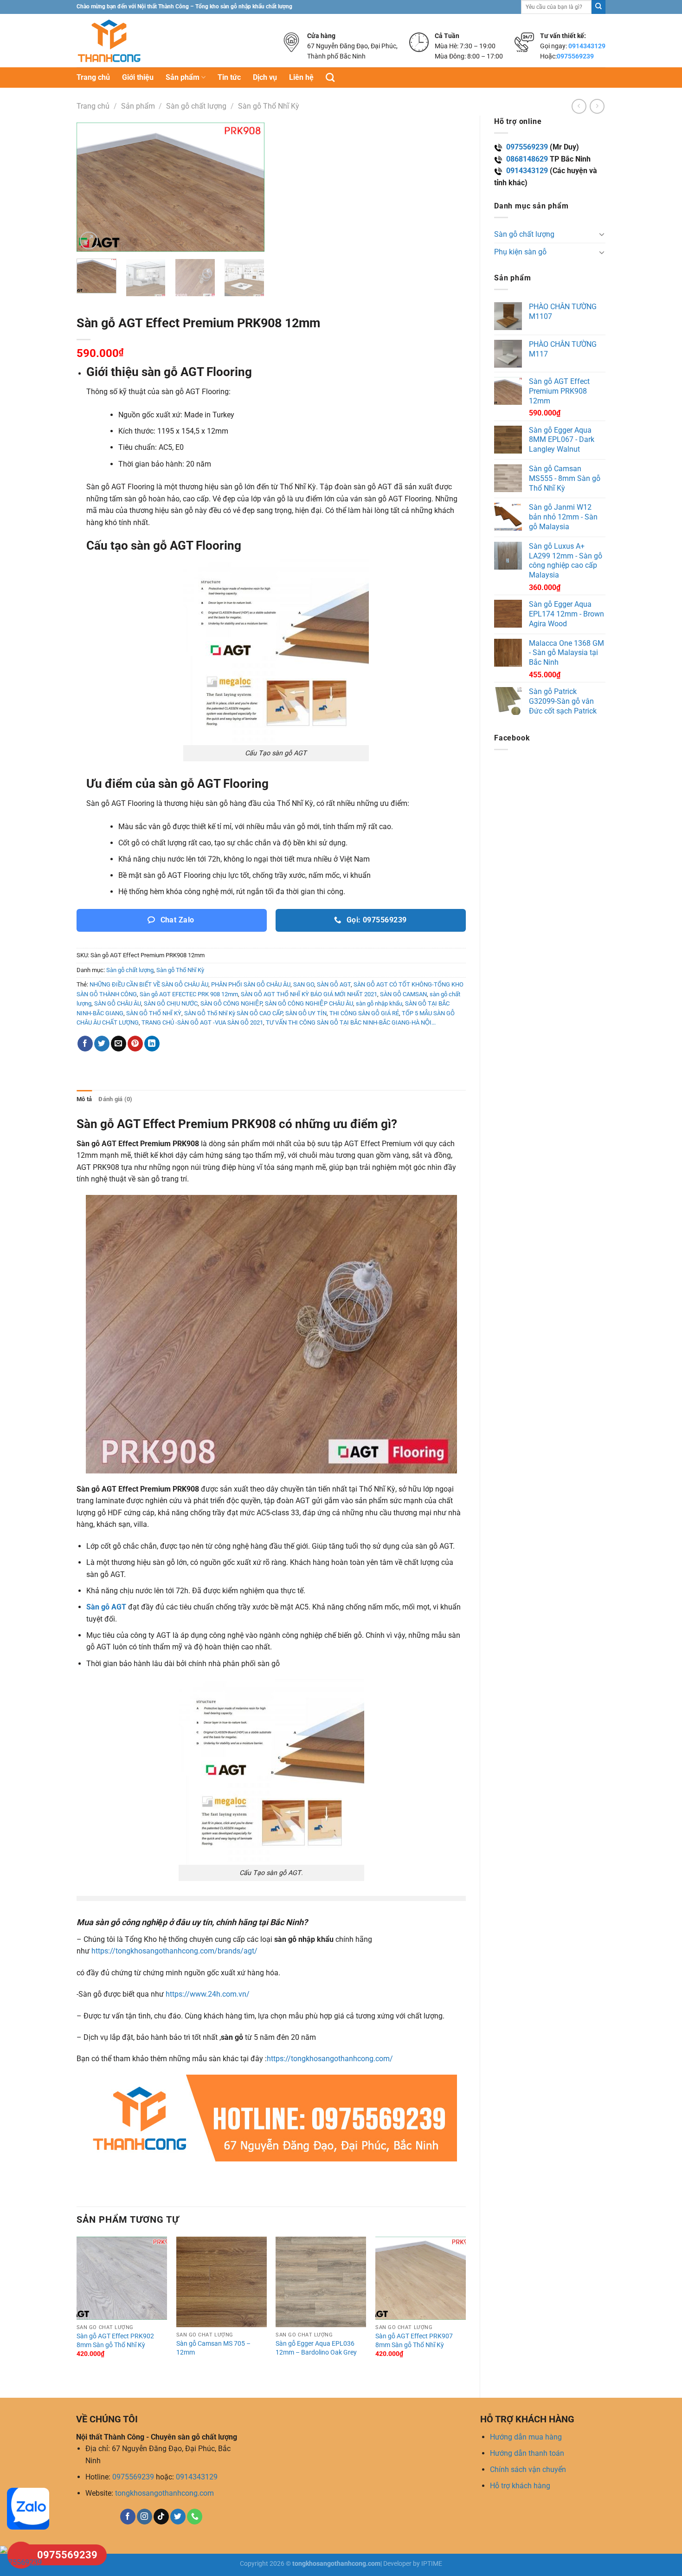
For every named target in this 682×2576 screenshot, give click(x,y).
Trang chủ (93, 77)
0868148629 (527, 159)
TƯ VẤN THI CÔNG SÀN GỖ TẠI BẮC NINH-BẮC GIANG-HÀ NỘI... (351, 1022)
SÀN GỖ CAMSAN (403, 994)
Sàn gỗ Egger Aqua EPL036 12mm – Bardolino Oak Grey (316, 2348)
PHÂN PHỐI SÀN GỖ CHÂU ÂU (251, 984)
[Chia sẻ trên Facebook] (85, 1044)
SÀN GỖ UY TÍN (306, 1013)
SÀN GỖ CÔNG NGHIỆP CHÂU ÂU (309, 1003)
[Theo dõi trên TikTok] (161, 2517)
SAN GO (304, 984)
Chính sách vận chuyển (528, 2469)
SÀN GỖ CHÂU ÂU (118, 1003)
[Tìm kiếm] (330, 77)
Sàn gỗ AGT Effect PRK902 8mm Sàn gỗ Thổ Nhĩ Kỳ (115, 2341)
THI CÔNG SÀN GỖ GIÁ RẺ (364, 1013)
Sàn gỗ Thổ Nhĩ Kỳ (269, 106)
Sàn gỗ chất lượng (196, 106)
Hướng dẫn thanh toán (527, 2453)
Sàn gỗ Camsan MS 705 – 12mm (213, 2348)
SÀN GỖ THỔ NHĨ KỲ (154, 1013)
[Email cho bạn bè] (119, 1044)
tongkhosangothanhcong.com (164, 2493)
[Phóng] (89, 241)
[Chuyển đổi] (602, 234)
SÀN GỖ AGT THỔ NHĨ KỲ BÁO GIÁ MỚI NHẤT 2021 (309, 994)
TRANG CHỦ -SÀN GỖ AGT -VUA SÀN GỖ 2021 (202, 1022)
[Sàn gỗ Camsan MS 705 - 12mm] (222, 2282)
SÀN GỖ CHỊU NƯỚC (171, 1003)
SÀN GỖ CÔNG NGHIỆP (231, 1003)
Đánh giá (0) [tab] (115, 1099)
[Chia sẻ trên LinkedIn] (152, 1044)
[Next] (249, 187)
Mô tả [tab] (84, 1099)
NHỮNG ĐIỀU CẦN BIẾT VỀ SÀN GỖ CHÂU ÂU (149, 984)
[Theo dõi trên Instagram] (145, 2517)
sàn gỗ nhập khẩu (379, 1003)
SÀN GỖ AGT (334, 984)
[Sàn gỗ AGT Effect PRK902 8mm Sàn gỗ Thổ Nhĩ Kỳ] (122, 2278)
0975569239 (575, 56)
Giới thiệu (138, 77)
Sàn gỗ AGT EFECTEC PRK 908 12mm (189, 994)
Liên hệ (301, 77)
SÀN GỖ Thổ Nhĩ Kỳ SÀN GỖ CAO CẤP (233, 1013)
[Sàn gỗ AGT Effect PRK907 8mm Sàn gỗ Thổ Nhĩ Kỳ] (421, 2278)
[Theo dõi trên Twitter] (178, 2517)
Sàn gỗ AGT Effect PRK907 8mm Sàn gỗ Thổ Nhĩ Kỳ (414, 2341)
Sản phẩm (183, 77)
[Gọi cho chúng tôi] (195, 2517)
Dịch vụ (265, 77)
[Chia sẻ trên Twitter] (102, 1044)
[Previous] (92, 187)
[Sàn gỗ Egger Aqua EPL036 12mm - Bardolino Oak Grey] (321, 2282)
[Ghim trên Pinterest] (135, 1044)
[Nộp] (598, 7)
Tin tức (229, 77)
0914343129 (587, 46)
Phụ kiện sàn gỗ (520, 252)
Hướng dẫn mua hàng (526, 2437)
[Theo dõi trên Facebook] (128, 2517)
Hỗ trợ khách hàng (520, 2486)
